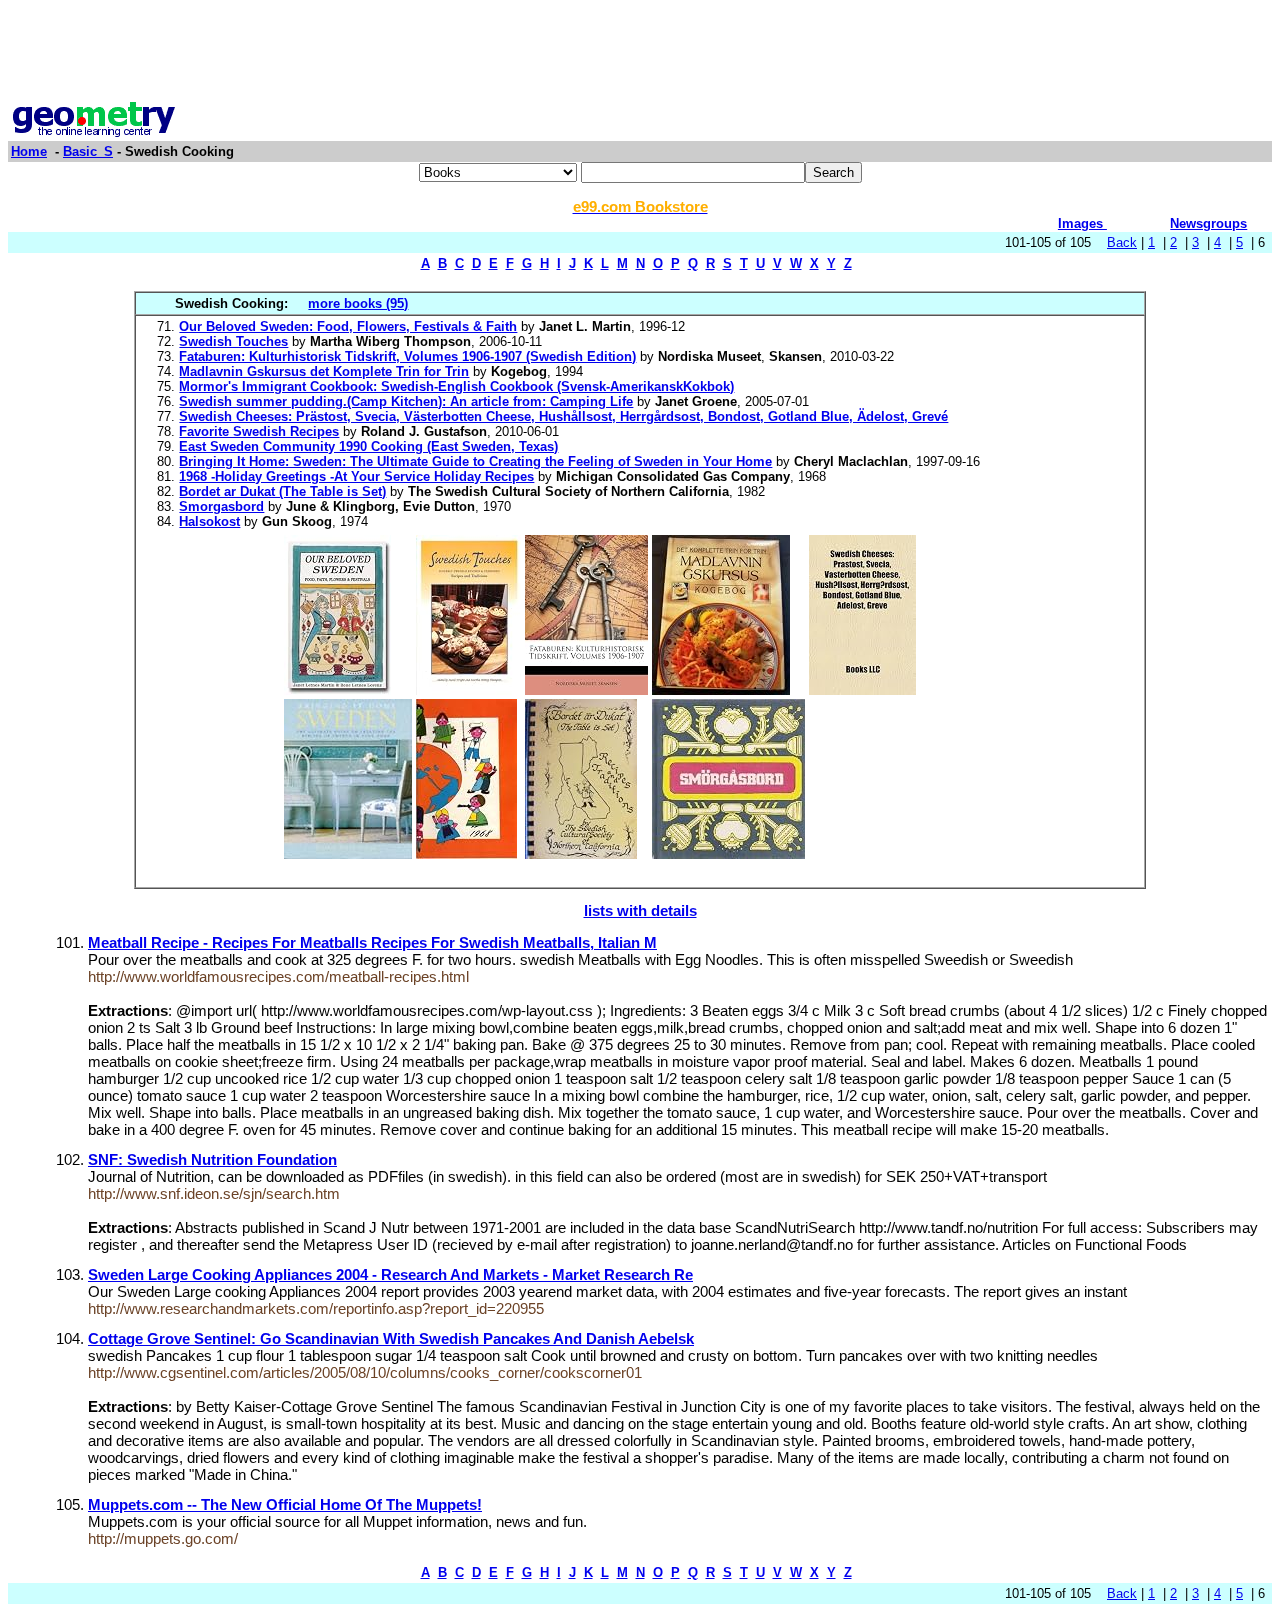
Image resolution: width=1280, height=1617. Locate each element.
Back (1122, 242)
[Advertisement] (640, 53)
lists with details (640, 910)
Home (29, 151)
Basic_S (88, 151)
